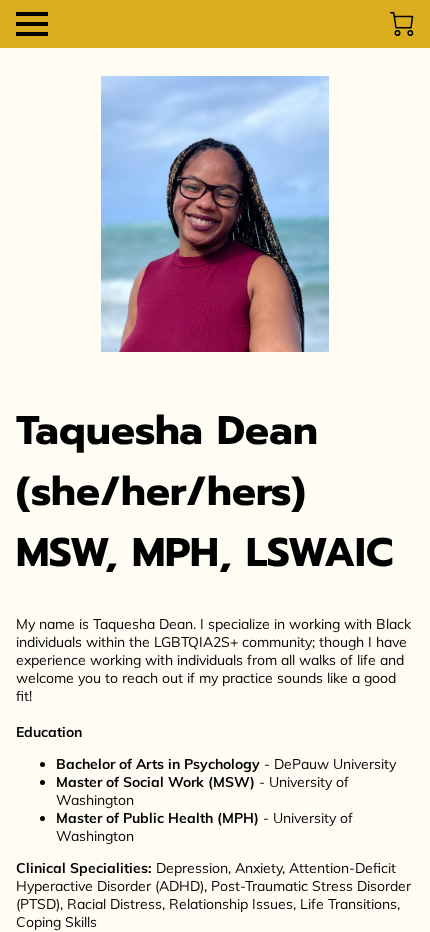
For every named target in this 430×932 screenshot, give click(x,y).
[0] (402, 24)
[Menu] (32, 24)
